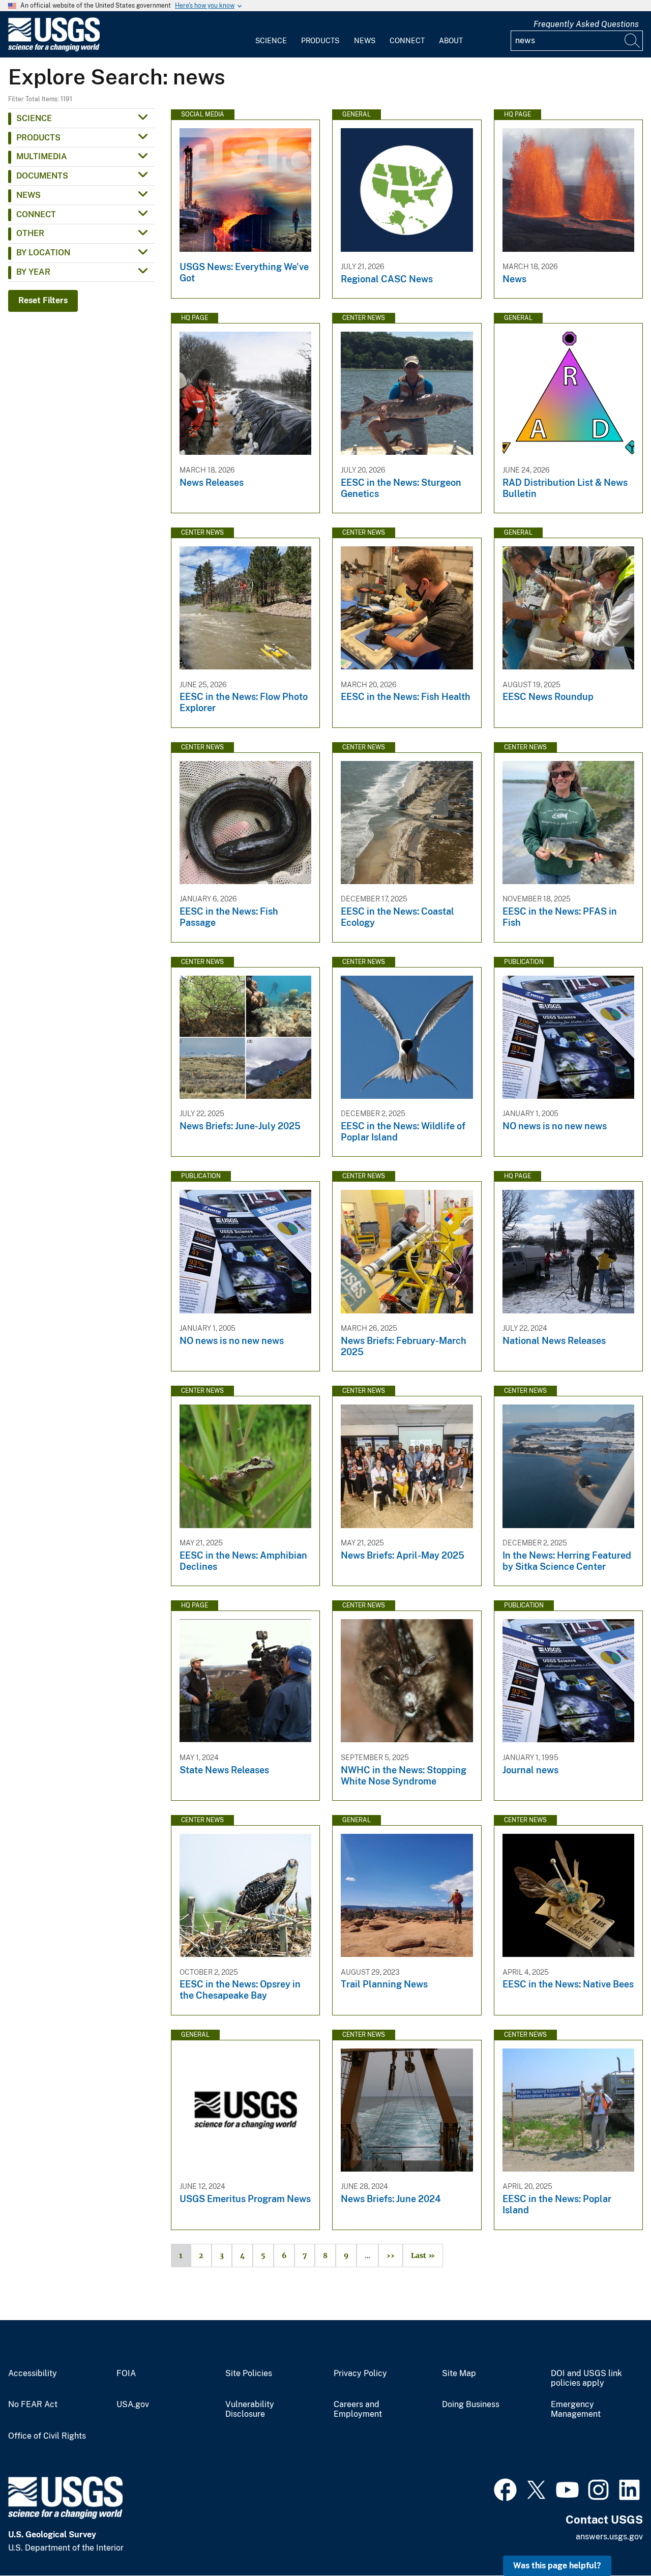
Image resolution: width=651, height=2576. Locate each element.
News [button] (28, 195)
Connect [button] (36, 214)
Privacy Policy (360, 2374)
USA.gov (133, 2405)
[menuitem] (271, 35)
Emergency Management (576, 2409)
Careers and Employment (358, 2409)
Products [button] (38, 138)
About (451, 41)
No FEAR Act (33, 2405)
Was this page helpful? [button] (557, 2566)
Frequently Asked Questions (586, 24)
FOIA (126, 2374)
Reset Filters (43, 300)
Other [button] (30, 233)
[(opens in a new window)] (505, 2489)
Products (320, 41)
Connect (407, 41)
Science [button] (34, 118)
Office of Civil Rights (47, 2436)
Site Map (459, 2374)
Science (271, 41)
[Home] (54, 49)
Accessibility (33, 2374)
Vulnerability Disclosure (250, 2409)
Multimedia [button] (42, 156)
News (365, 41)
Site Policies (249, 2374)
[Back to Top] (614, 2539)
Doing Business (471, 2405)
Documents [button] (42, 176)
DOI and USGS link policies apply (586, 2378)
